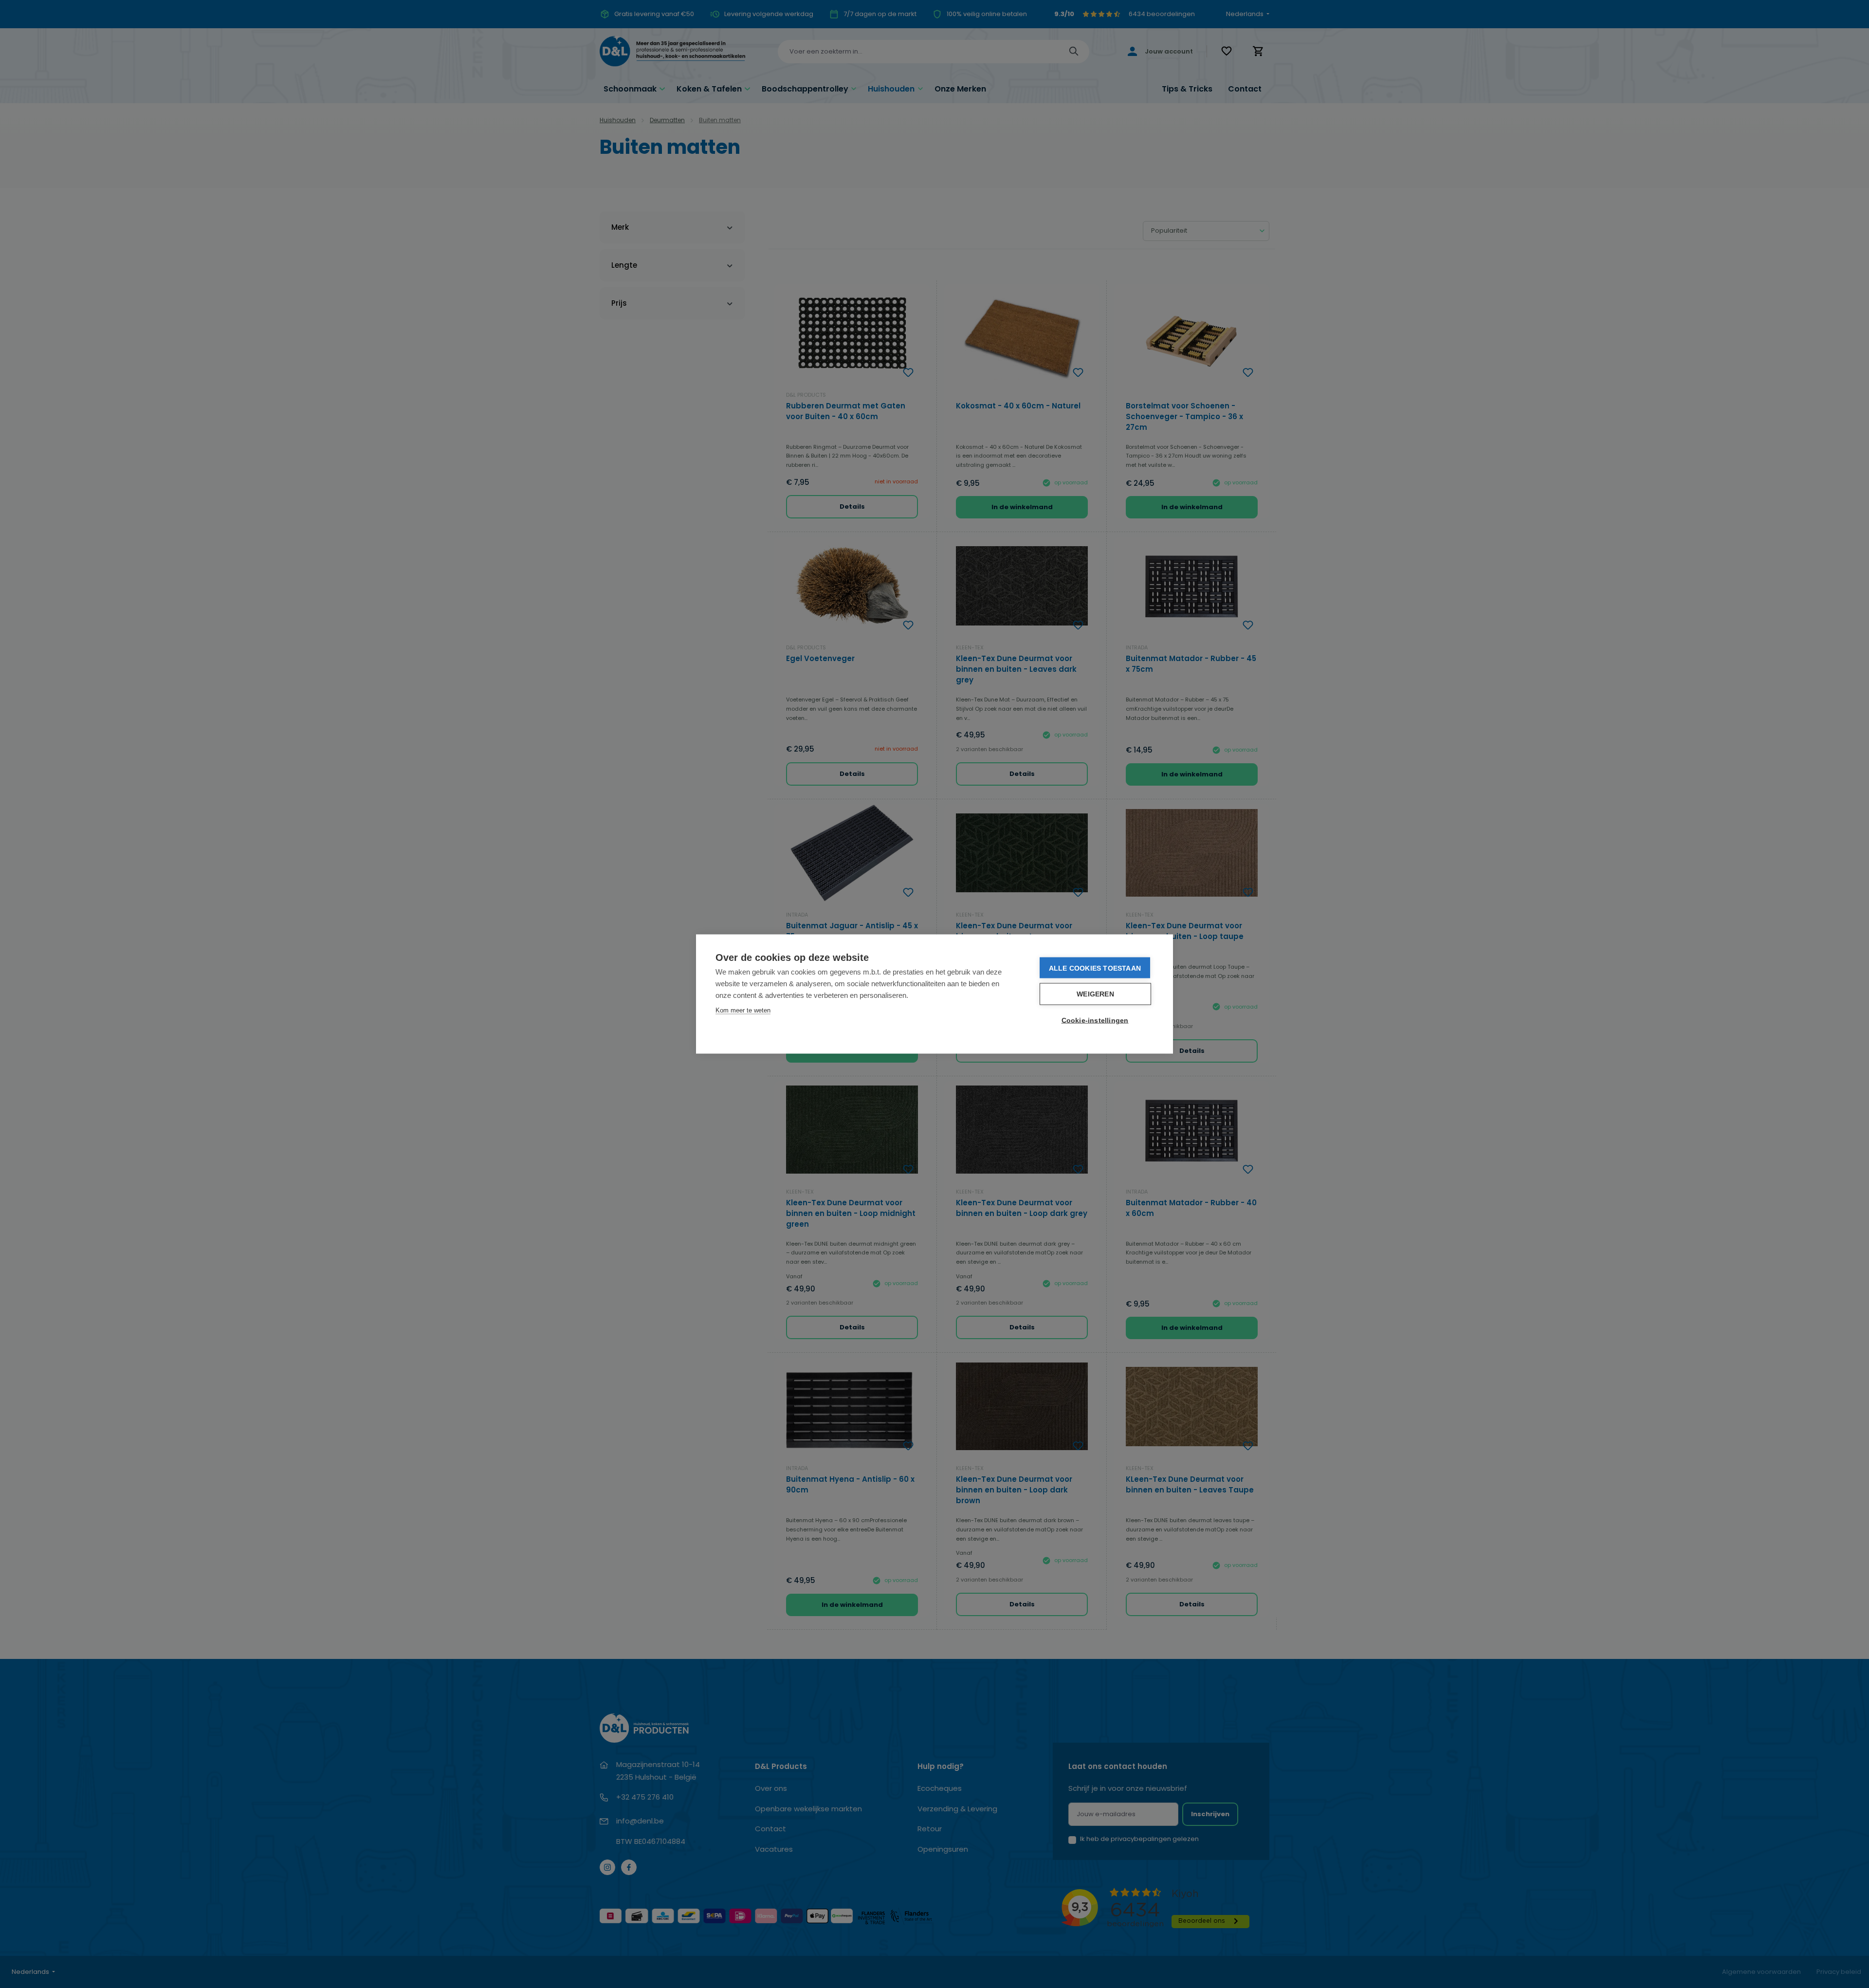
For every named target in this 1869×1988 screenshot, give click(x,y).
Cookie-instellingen (1095, 1021)
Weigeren (1095, 994)
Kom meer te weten (743, 1010)
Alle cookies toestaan (1095, 968)
